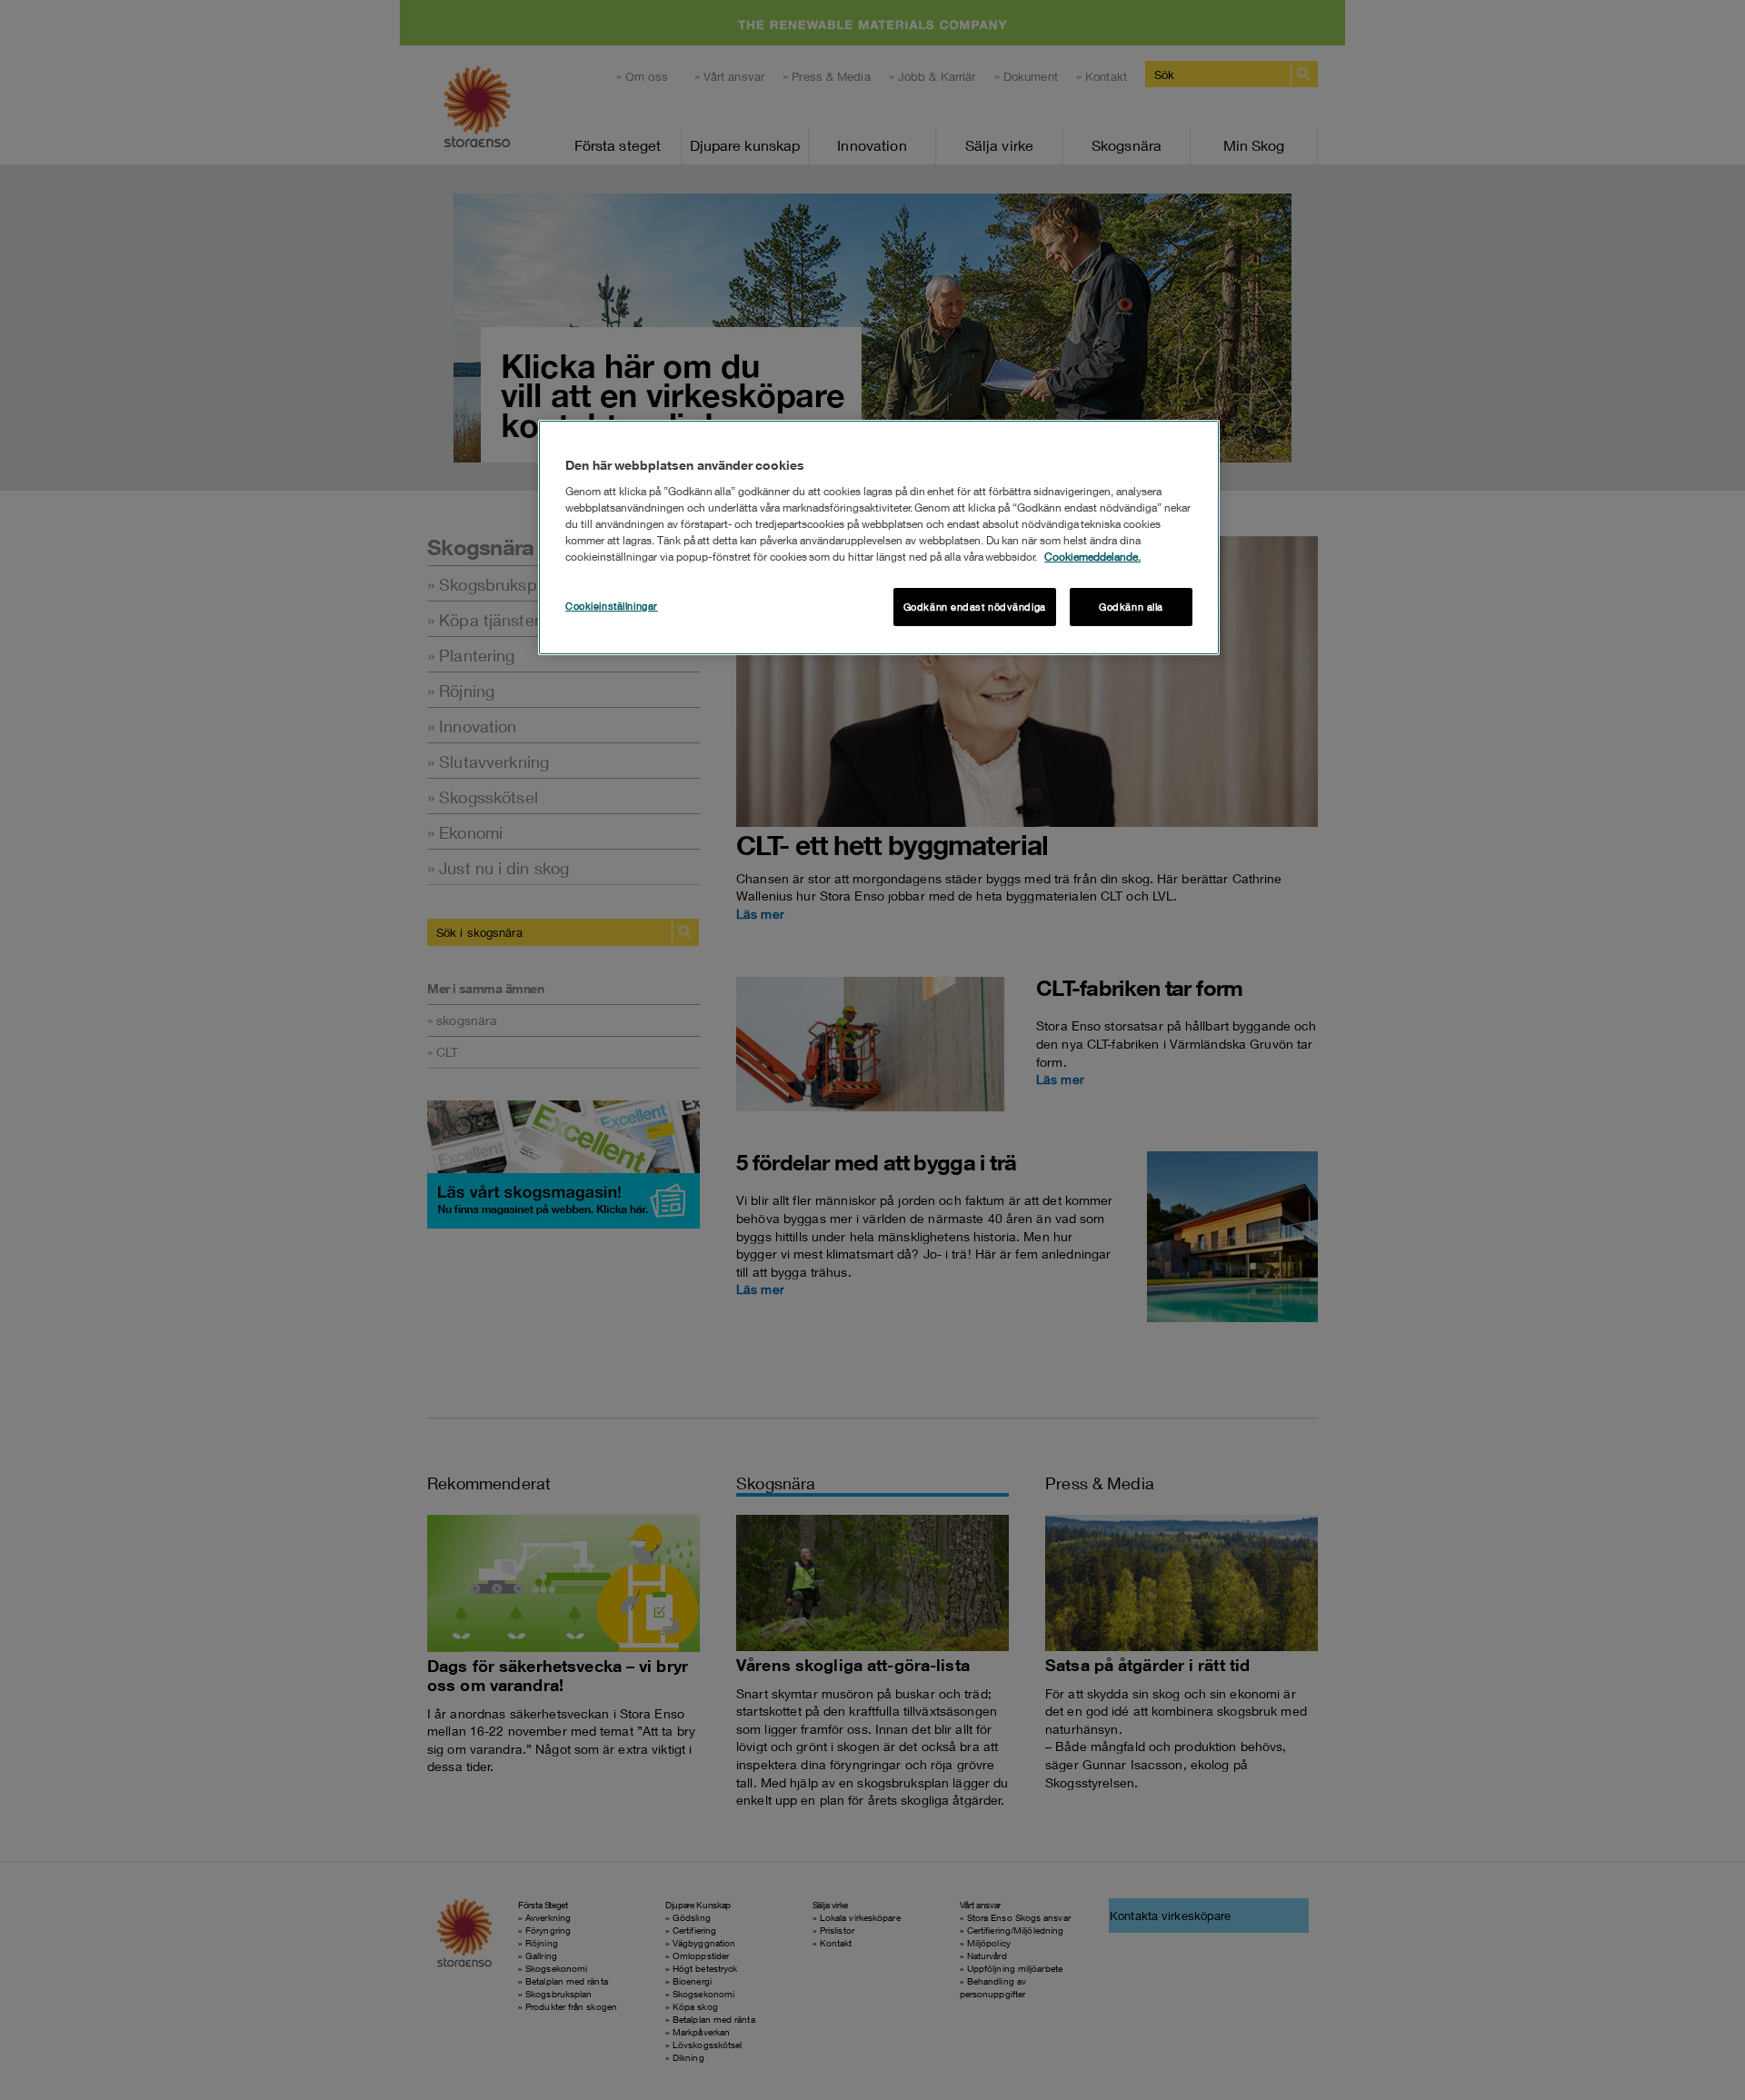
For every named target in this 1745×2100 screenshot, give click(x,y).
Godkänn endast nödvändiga (975, 607)
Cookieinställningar (612, 606)
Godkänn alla (1131, 607)
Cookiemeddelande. (1092, 557)
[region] (879, 537)
